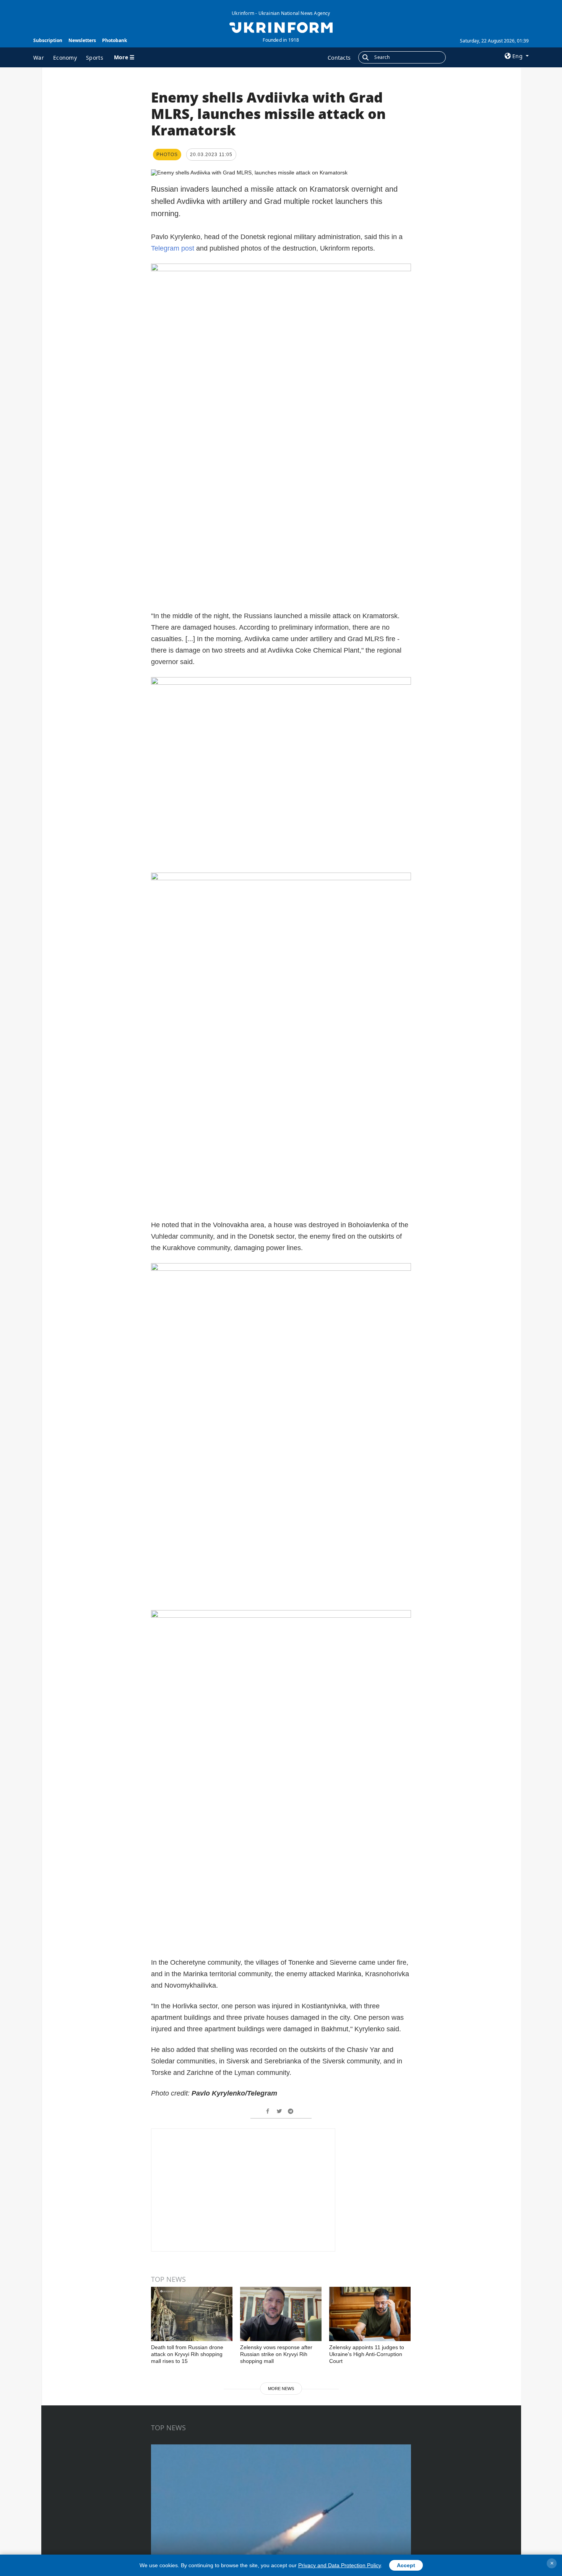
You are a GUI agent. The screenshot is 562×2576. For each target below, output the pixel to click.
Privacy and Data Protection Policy (339, 2565)
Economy (65, 58)
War (39, 58)
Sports (95, 58)
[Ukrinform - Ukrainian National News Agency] (281, 27)
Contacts (339, 58)
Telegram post (173, 248)
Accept (406, 2565)
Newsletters (82, 40)
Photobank (115, 40)
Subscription (48, 40)
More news (281, 2389)
